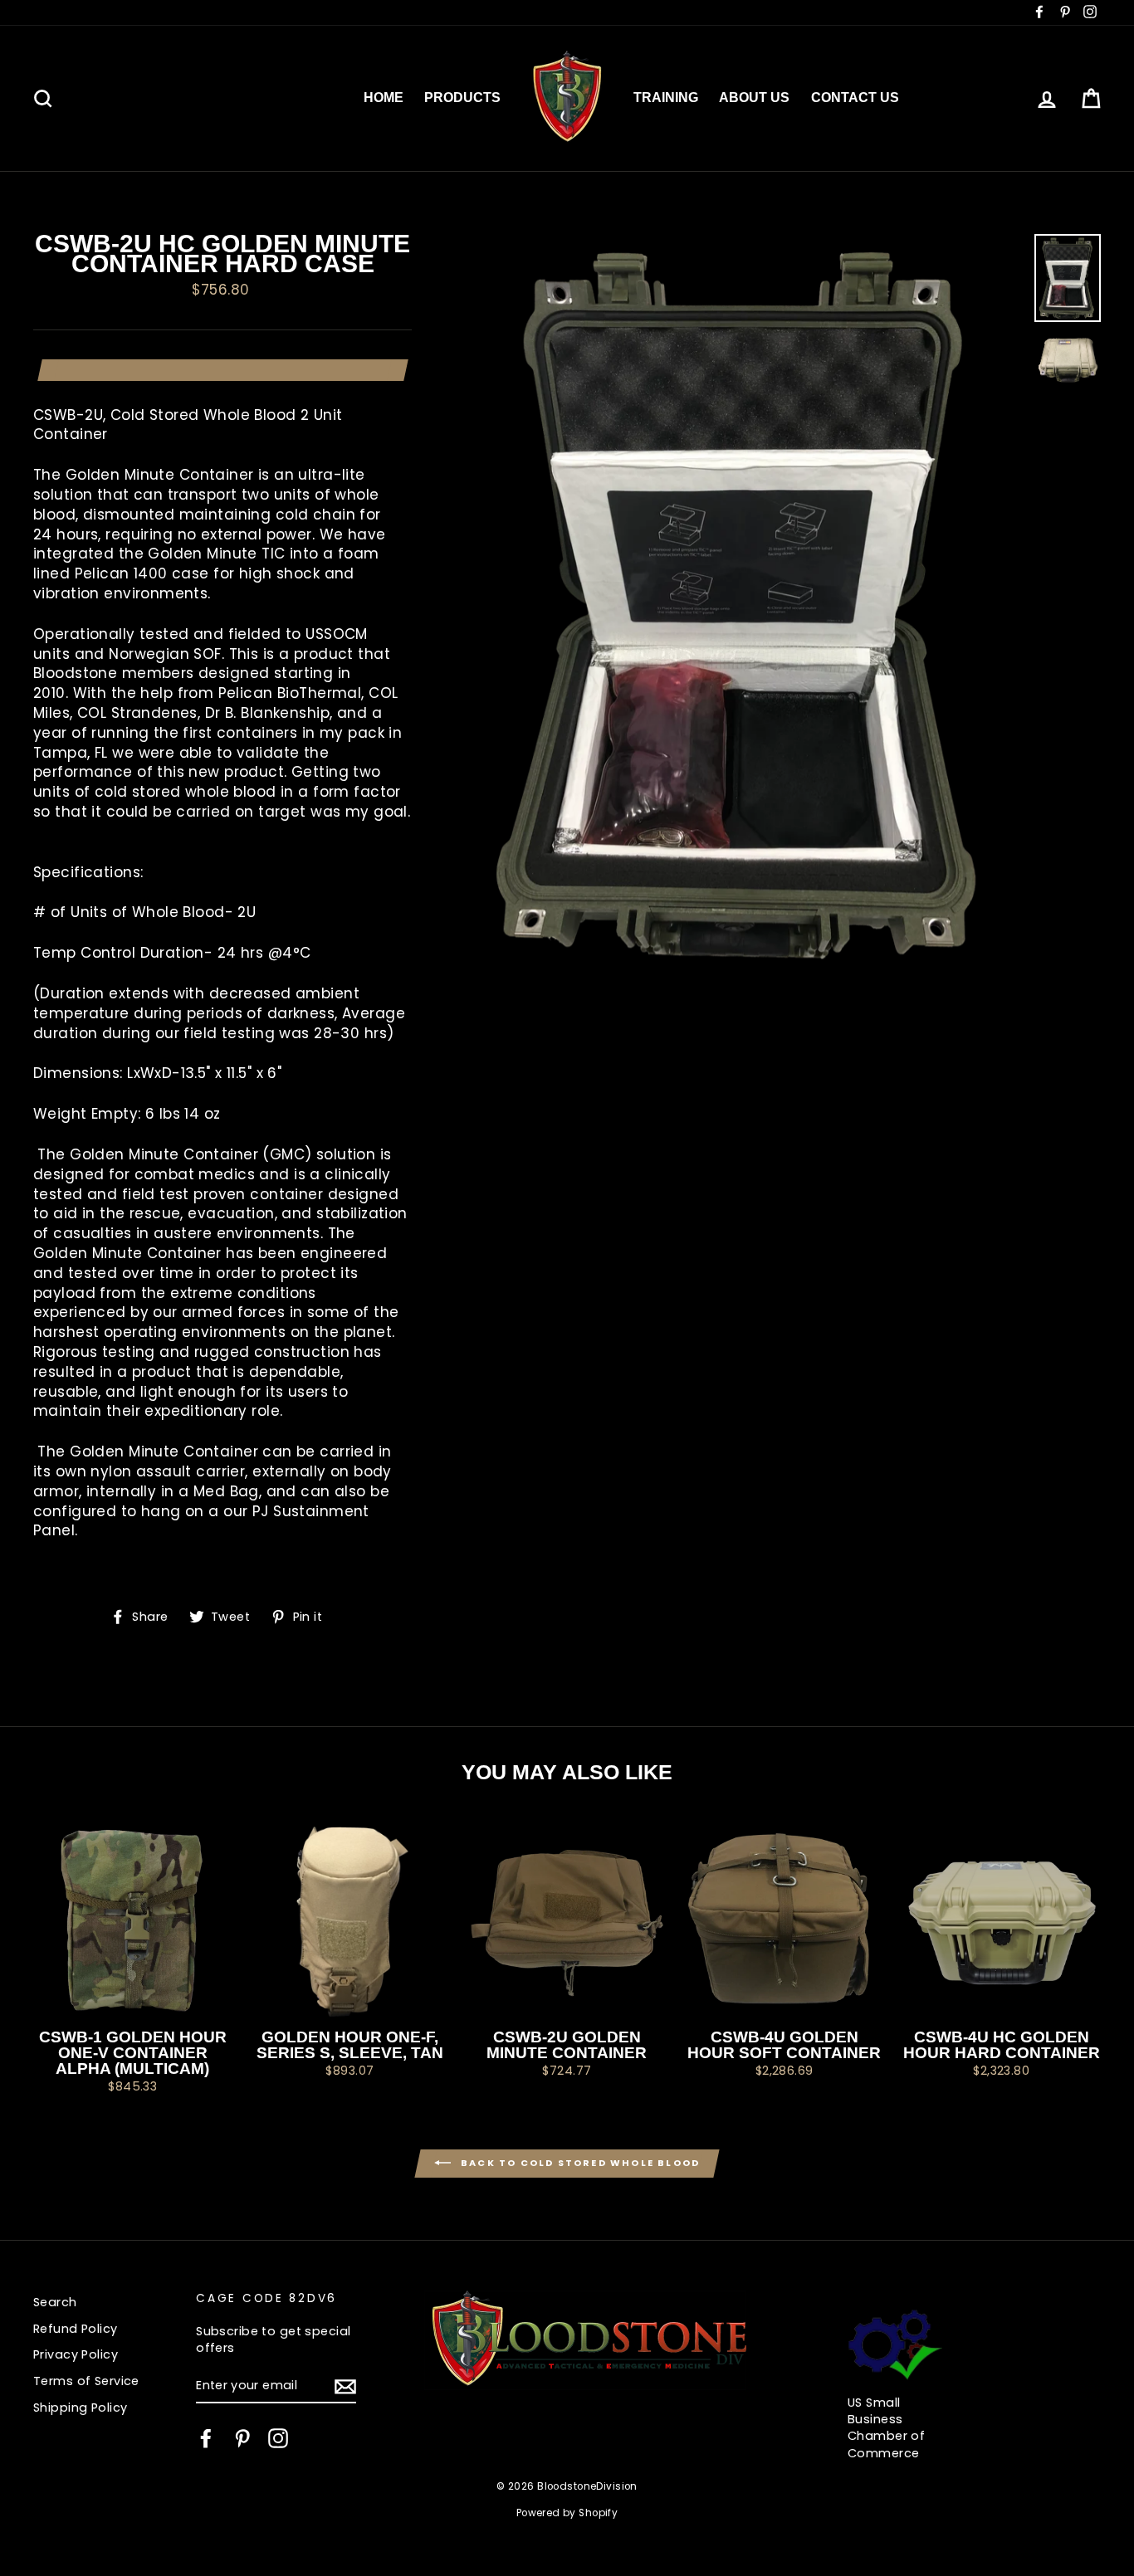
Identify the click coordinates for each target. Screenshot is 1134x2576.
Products (462, 98)
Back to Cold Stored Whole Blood (579, 2163)
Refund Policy (76, 2329)
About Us (754, 98)
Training (666, 98)
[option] (745, 604)
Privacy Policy (76, 2354)
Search (55, 2302)
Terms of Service (86, 2381)
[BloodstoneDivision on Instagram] (278, 2438)
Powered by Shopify (567, 2513)
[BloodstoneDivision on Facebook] (206, 2438)
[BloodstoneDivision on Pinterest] (242, 2438)
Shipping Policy (80, 2408)
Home (384, 98)
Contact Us (855, 98)
